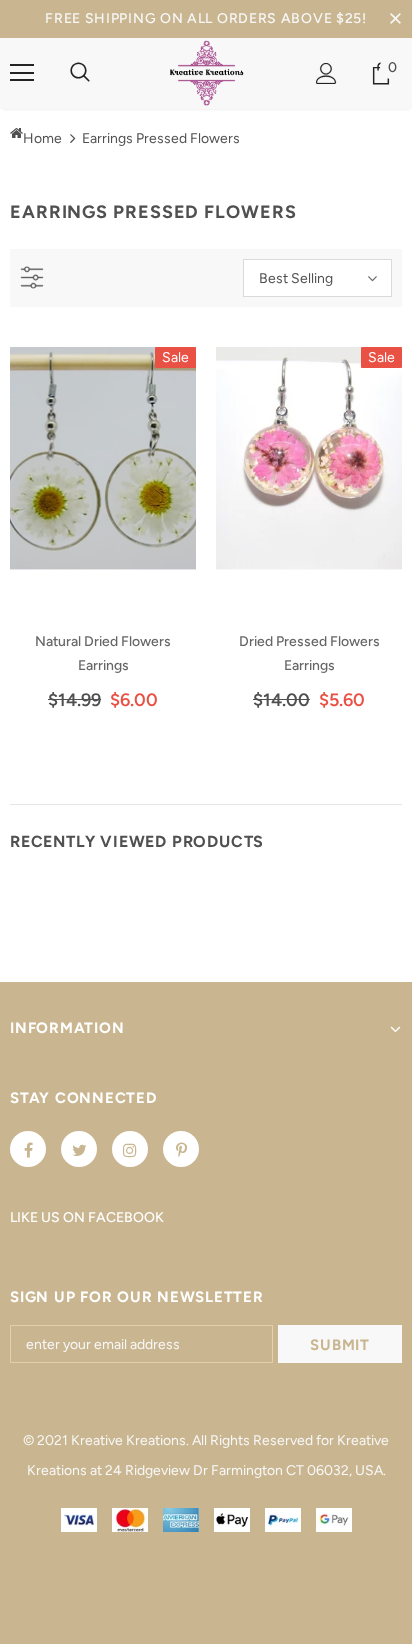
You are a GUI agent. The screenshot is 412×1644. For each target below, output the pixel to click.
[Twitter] (79, 1149)
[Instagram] (130, 1149)
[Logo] (206, 72)
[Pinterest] (181, 1149)
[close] (395, 19)
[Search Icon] (80, 73)
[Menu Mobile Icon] (22, 73)
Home (42, 138)
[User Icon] (326, 73)
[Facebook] (28, 1149)
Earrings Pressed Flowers (161, 138)
